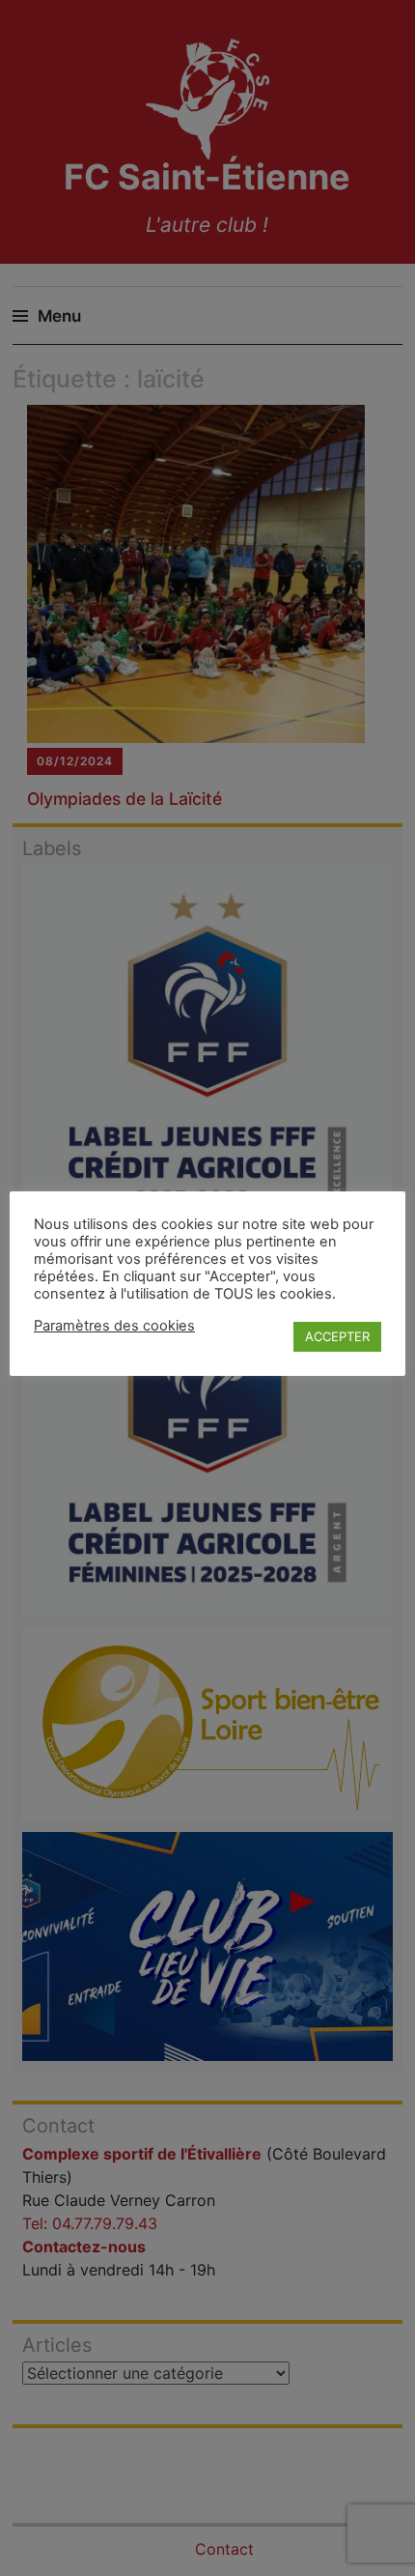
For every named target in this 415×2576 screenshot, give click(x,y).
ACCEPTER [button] (337, 1336)
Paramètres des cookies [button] (114, 1326)
